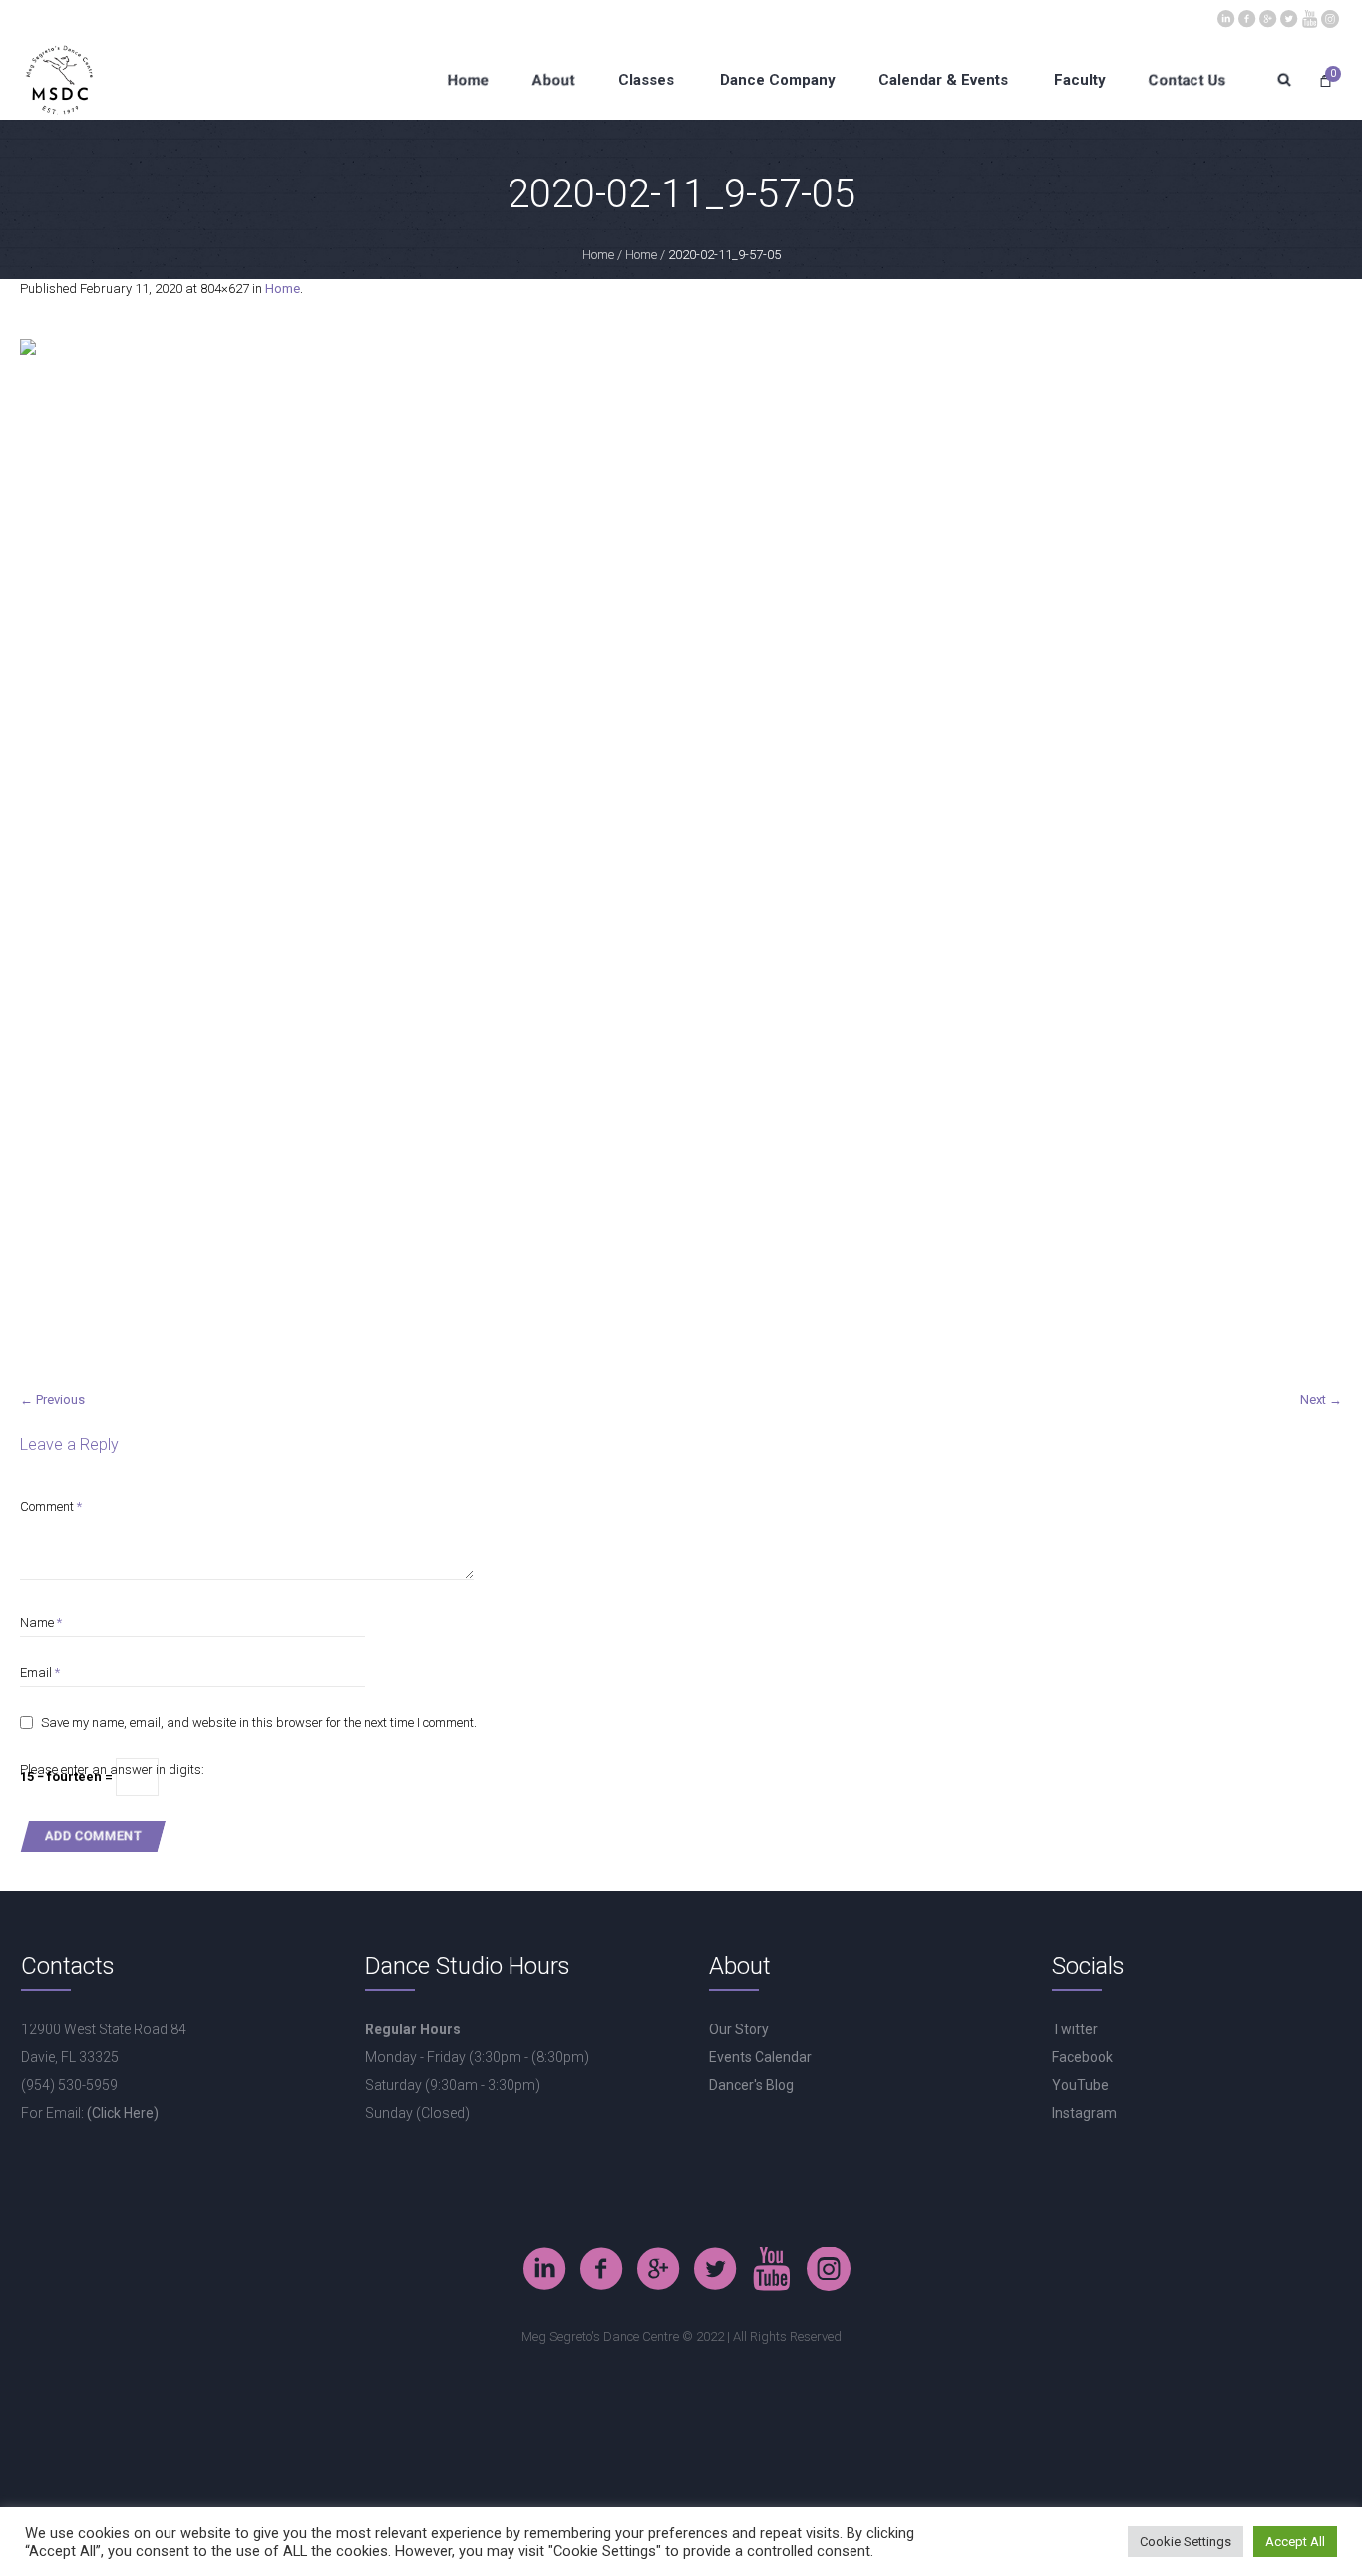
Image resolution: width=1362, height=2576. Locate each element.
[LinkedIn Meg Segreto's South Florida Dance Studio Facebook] (1225, 17)
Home (598, 255)
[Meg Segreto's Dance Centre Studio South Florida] (1288, 17)
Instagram (1084, 2113)
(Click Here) (123, 2113)
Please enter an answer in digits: (112, 1770)
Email (40, 1673)
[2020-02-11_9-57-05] (681, 855)
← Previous (52, 1400)
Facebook (1082, 2057)
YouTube (1080, 2085)
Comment (51, 1506)
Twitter (1075, 2029)
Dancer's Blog (751, 2085)
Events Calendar (760, 2057)
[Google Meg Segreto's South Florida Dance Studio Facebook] (1267, 17)
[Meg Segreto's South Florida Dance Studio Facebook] (1246, 17)
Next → (1321, 1400)
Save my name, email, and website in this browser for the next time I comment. (259, 1723)
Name (41, 1622)
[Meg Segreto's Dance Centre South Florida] (1309, 17)
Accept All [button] (1295, 2542)
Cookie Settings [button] (1186, 2542)
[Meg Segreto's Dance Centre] (1330, 17)
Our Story (739, 2029)
